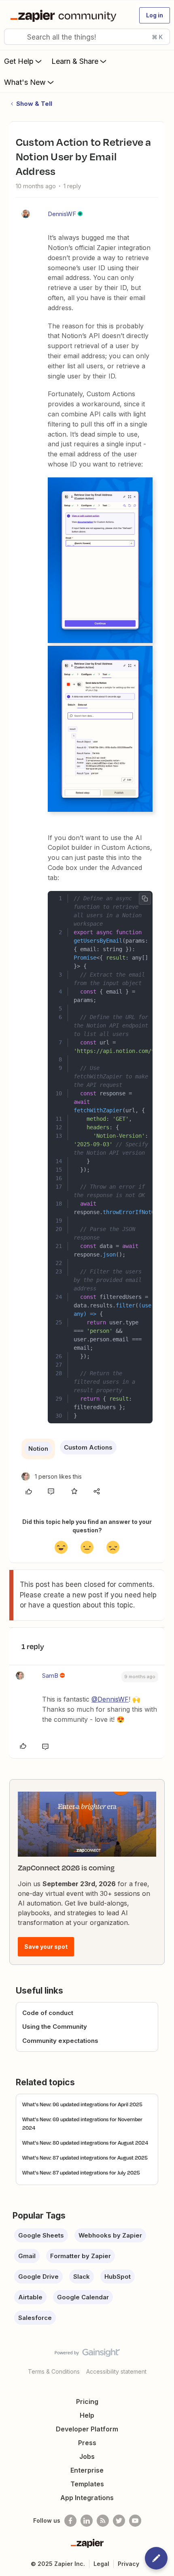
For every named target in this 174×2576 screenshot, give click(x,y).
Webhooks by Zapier (110, 2235)
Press (87, 2443)
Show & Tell (34, 104)
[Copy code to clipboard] (145, 899)
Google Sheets (41, 2235)
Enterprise (87, 2470)
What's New (25, 82)
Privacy (128, 2564)
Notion (38, 1449)
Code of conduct (48, 2013)
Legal (101, 2564)
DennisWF (62, 214)
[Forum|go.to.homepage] (65, 15)
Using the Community (55, 2027)
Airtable (30, 2297)
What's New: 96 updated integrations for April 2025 (82, 2104)
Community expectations (60, 2041)
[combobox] (87, 37)
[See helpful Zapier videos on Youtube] (135, 2521)
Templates (87, 2484)
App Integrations (87, 2498)
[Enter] (13, 37)
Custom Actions (88, 1447)
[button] (155, 15)
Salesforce (35, 2318)
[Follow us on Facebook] (70, 2521)
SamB (50, 1676)
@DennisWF (110, 1699)
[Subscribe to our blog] (103, 2521)
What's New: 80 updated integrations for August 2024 (85, 2143)
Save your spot (46, 1947)
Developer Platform (87, 2429)
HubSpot (118, 2277)
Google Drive (38, 2277)
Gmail (27, 2256)
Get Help (19, 61)
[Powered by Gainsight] (87, 2355)
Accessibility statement (116, 2371)
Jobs (87, 2456)
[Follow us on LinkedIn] (87, 2521)
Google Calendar (83, 2297)
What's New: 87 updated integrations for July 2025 (81, 2173)
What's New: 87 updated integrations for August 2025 (85, 2158)
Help (87, 2415)
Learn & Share (75, 61)
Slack (82, 2277)
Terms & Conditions (54, 2371)
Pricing (87, 2402)
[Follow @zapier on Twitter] (119, 2521)
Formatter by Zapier (81, 2256)
